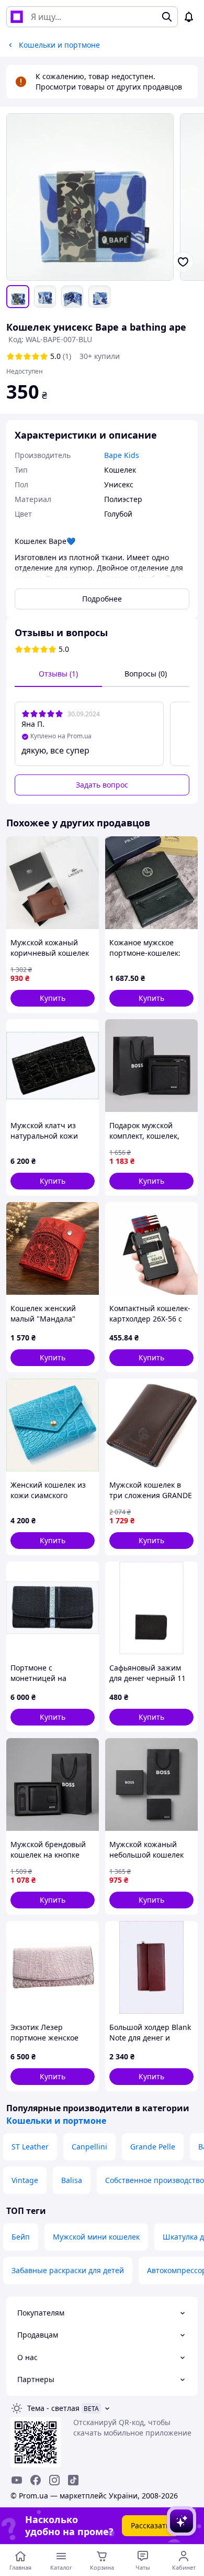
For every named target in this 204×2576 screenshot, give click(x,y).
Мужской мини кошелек (96, 2237)
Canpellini (89, 2147)
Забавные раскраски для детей (68, 2270)
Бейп (21, 2237)
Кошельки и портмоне (56, 2121)
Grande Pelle (153, 2147)
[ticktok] (73, 2480)
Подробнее (102, 599)
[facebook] (36, 2480)
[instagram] (54, 2480)
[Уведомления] (189, 17)
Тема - (53, 2408)
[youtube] (17, 2480)
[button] (53, 998)
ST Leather (30, 2147)
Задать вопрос (102, 785)
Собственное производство (155, 2180)
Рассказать (150, 2525)
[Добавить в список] (183, 262)
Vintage (25, 2180)
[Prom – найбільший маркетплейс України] (17, 17)
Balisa (72, 2180)
